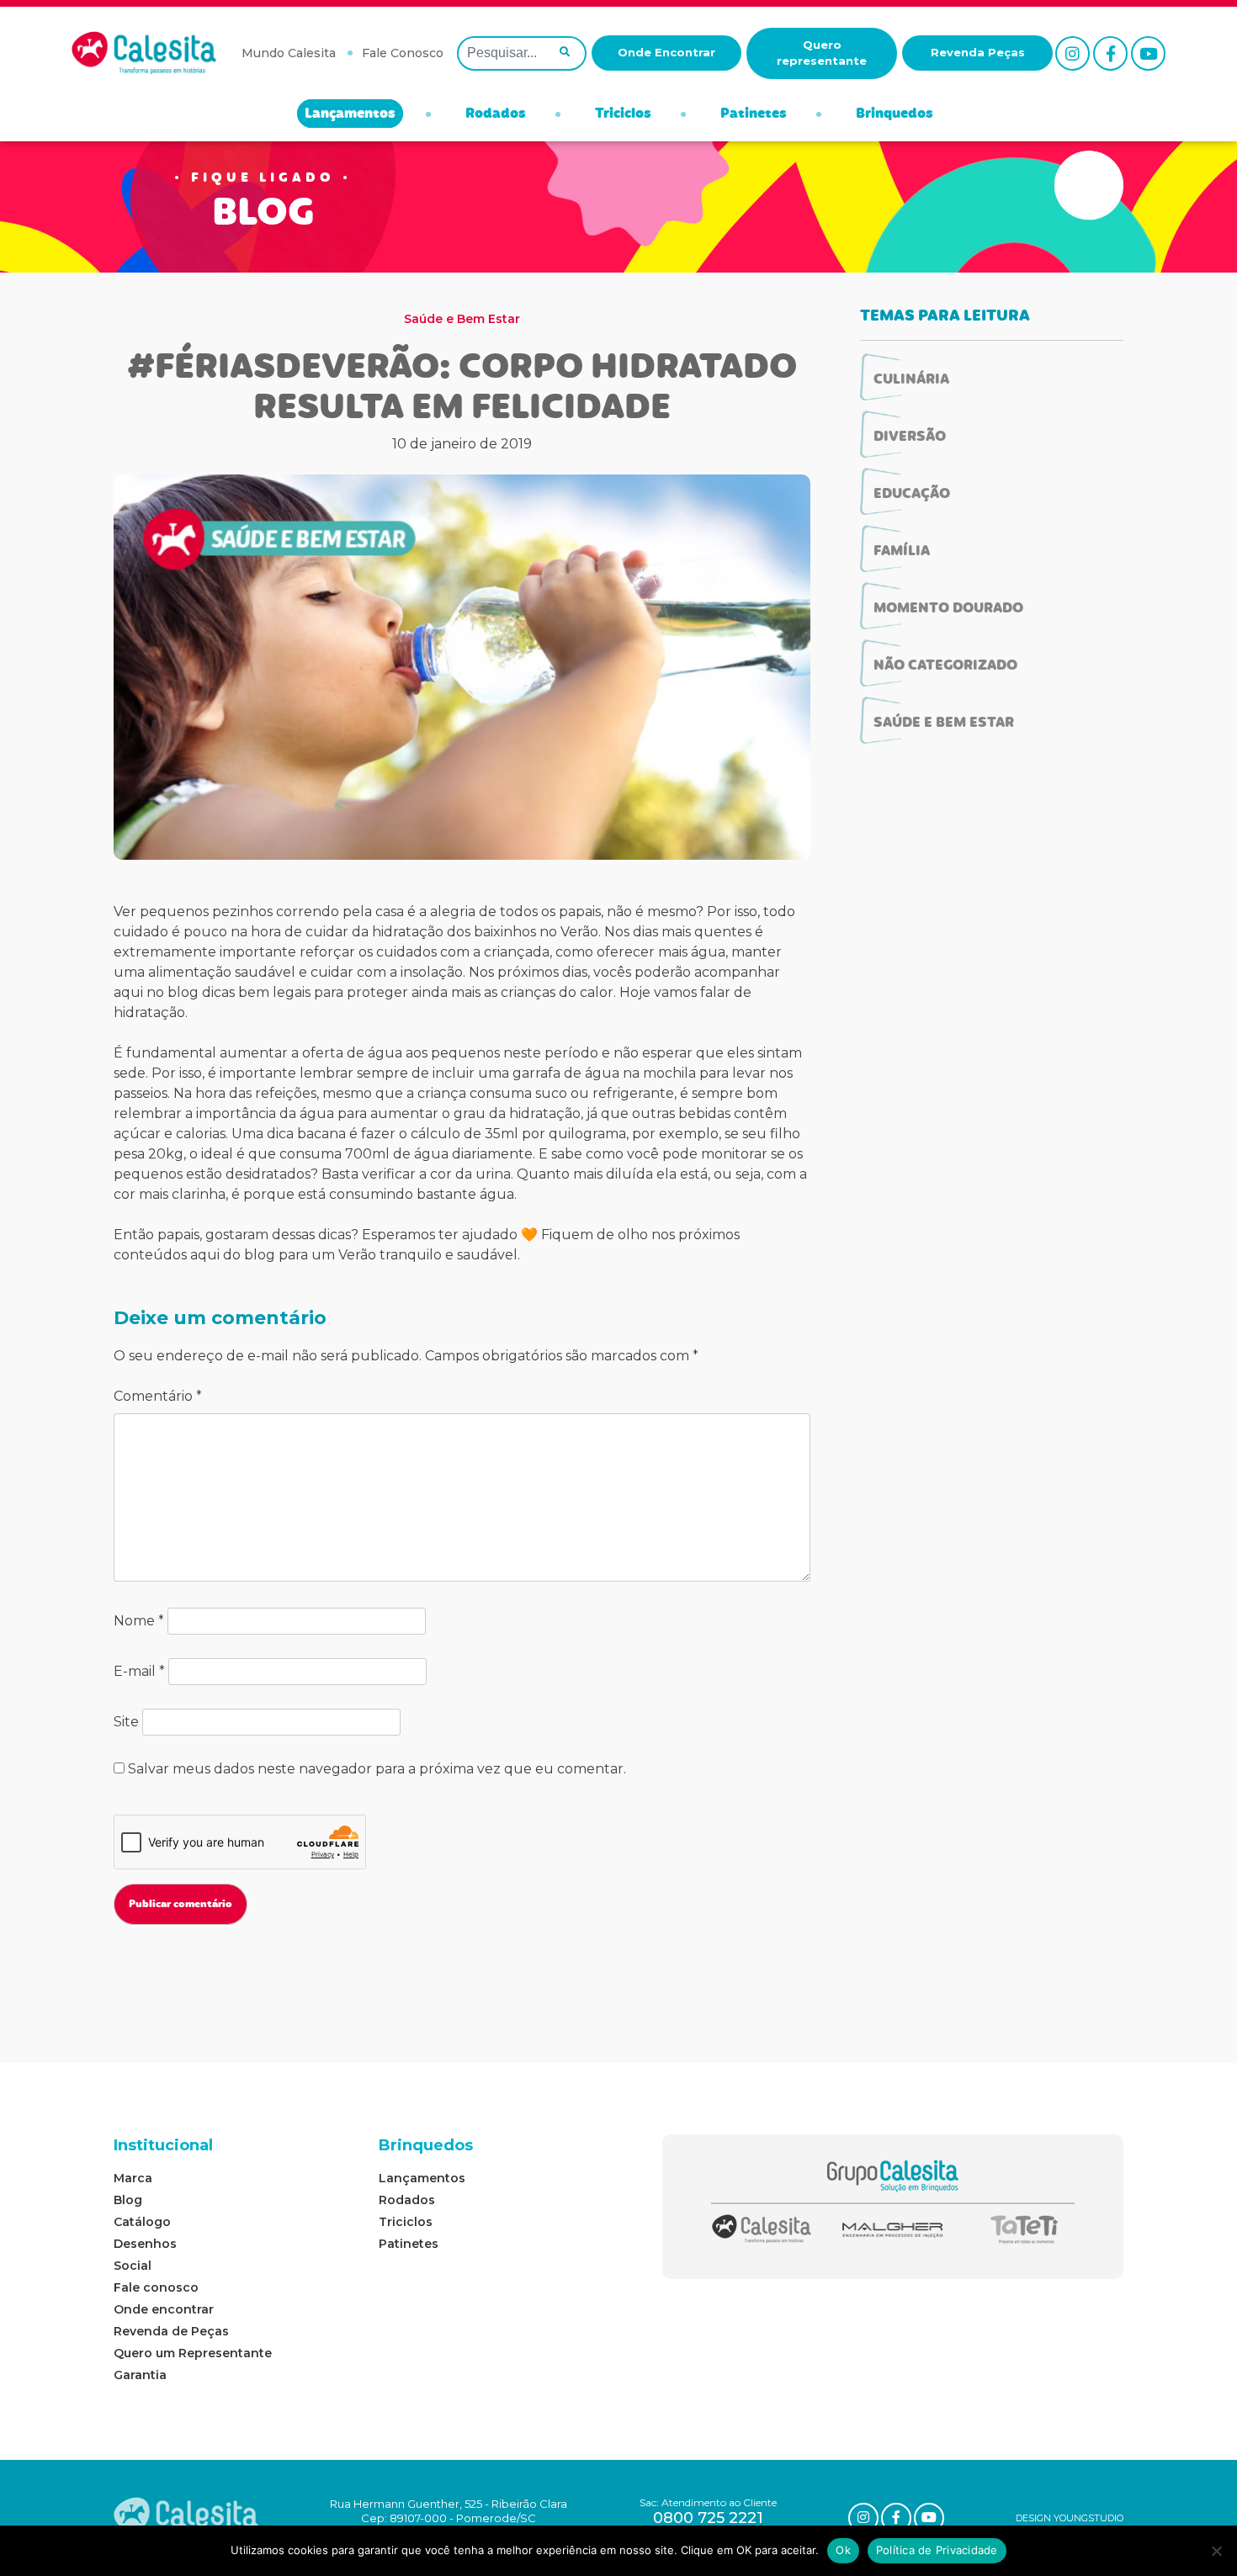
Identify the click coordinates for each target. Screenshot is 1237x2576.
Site (126, 1722)
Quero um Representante (193, 2353)
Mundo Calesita (289, 53)
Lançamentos (350, 114)
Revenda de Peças (171, 2331)
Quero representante (822, 53)
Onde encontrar (164, 2309)
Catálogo (142, 2222)
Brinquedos (895, 114)
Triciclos (623, 114)
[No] (1216, 2551)
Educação (912, 495)
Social (133, 2266)
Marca (133, 2178)
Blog (128, 2200)
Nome (139, 1621)
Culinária (911, 380)
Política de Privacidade (937, 2550)
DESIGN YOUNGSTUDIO (1070, 2518)
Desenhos (145, 2244)
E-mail (139, 1671)
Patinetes (754, 114)
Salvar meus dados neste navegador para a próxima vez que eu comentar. (377, 1769)
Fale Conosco (403, 53)
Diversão (910, 437)
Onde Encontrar (666, 52)
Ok (843, 2550)
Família (902, 552)
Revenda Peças (978, 52)
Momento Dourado (948, 609)
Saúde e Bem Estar (462, 319)
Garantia (140, 2375)
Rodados (496, 114)
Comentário (158, 1396)
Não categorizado (945, 666)
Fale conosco (156, 2287)
